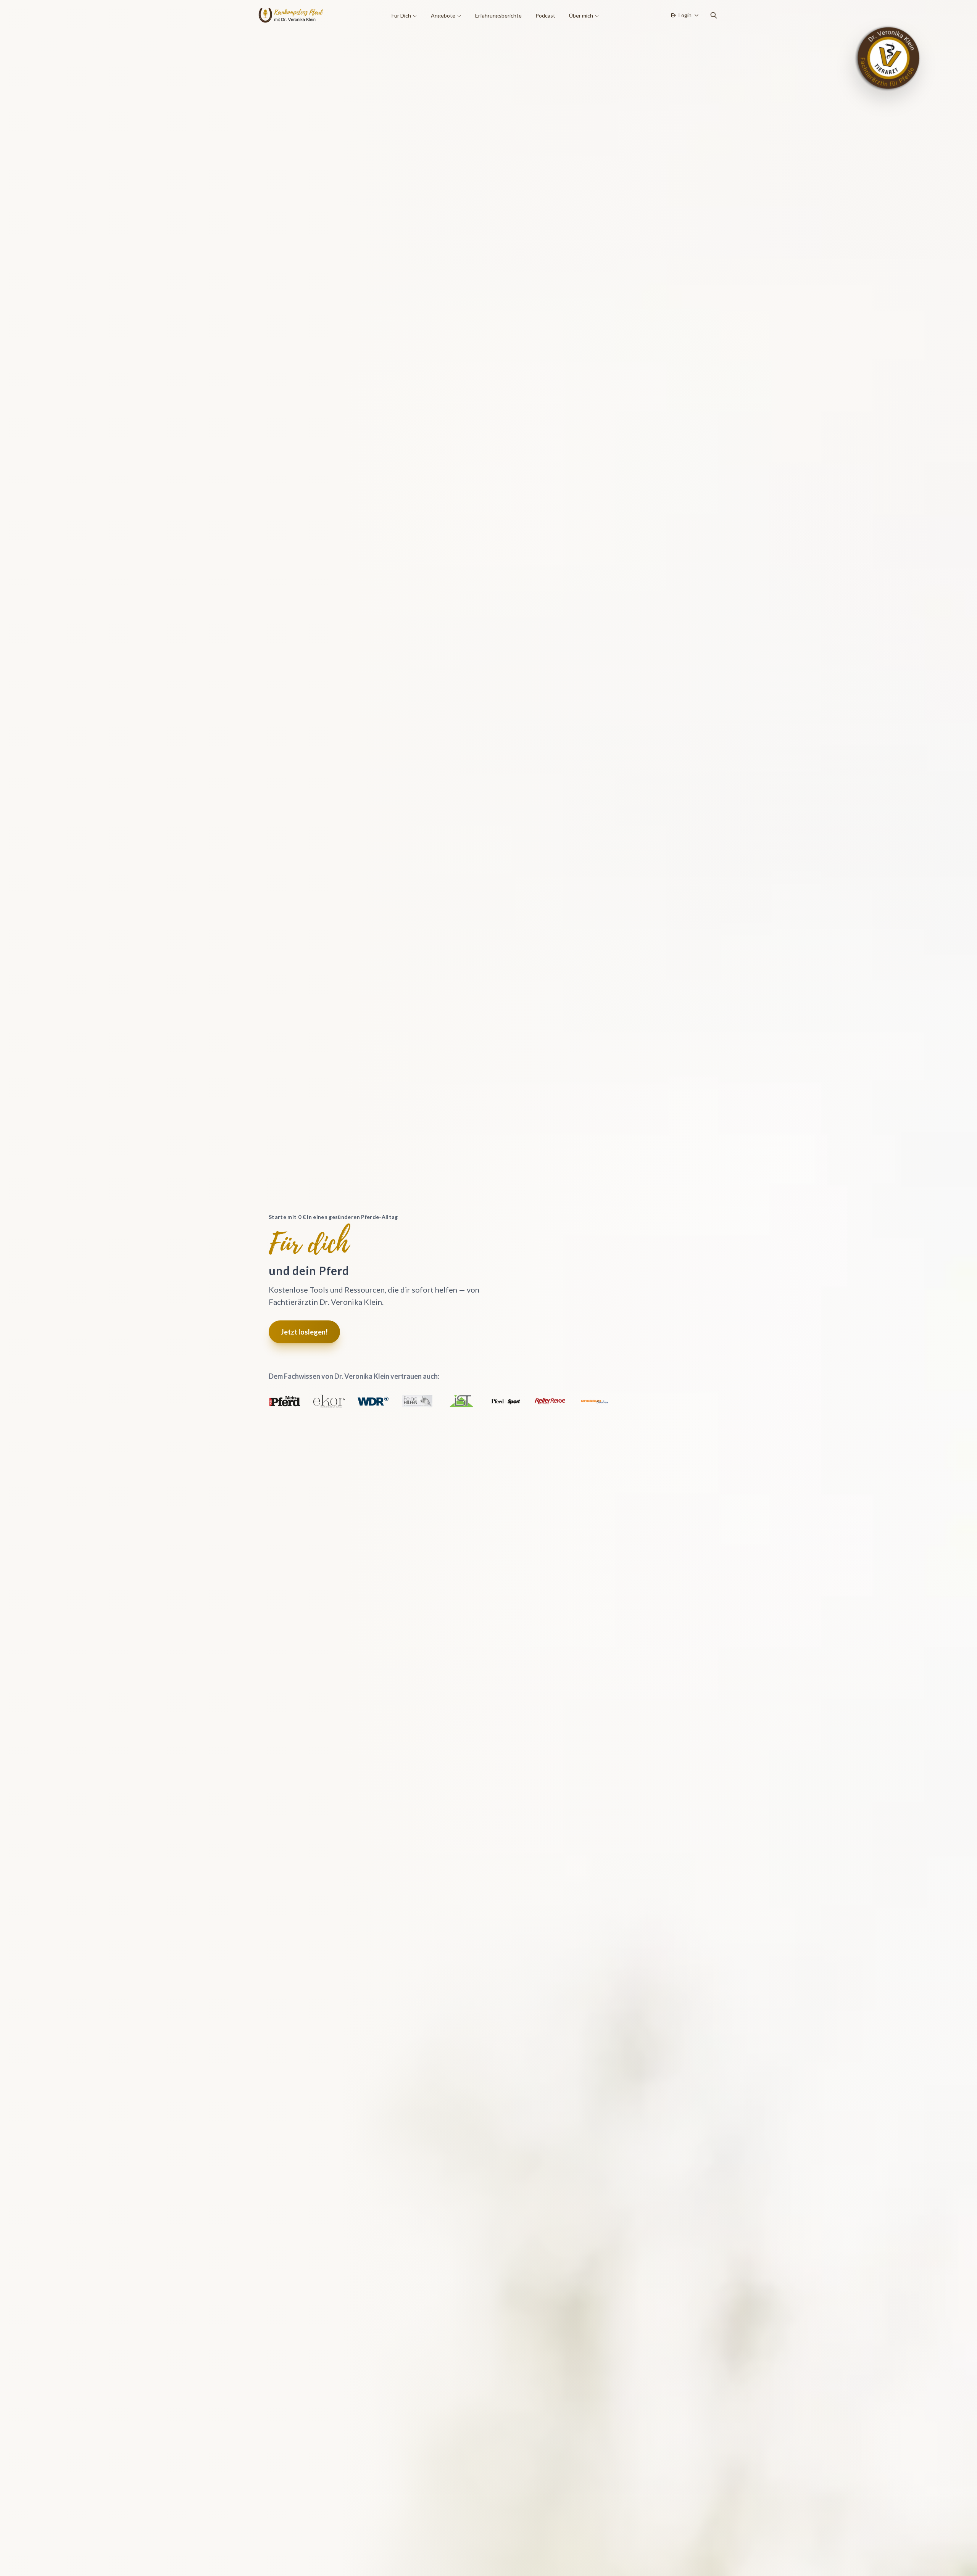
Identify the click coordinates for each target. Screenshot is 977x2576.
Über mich (581, 15)
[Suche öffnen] (714, 15)
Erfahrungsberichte (498, 15)
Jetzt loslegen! (304, 1332)
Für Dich (401, 15)
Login (685, 15)
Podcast (545, 15)
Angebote (443, 15)
